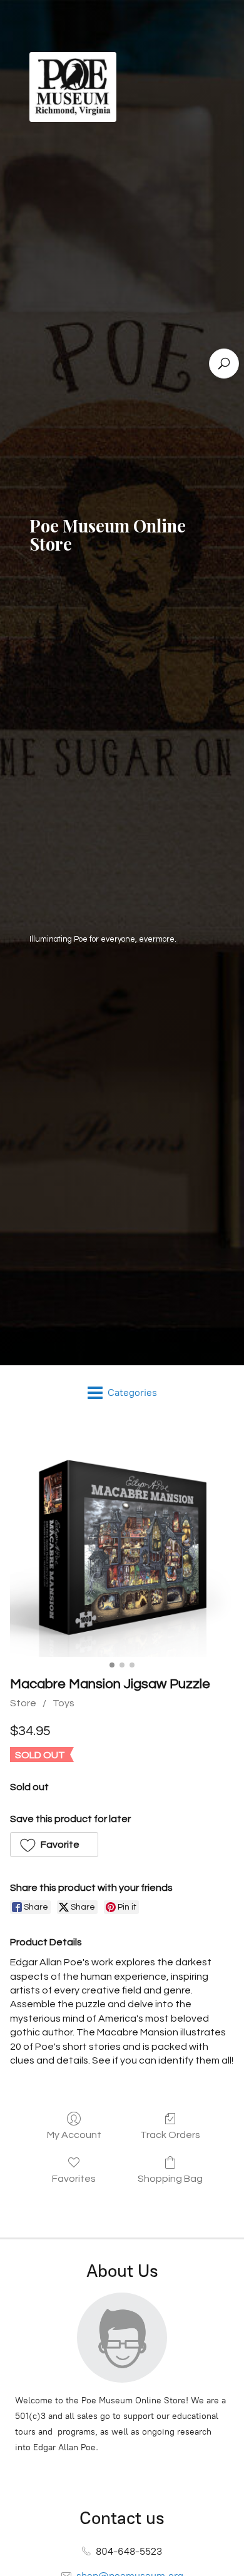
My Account (74, 2135)
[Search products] (224, 364)
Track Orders (170, 2135)
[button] (54, 1845)
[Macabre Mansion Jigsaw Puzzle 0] (122, 1545)
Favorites (74, 2179)
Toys (64, 1703)
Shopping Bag (170, 2179)
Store (23, 1703)
